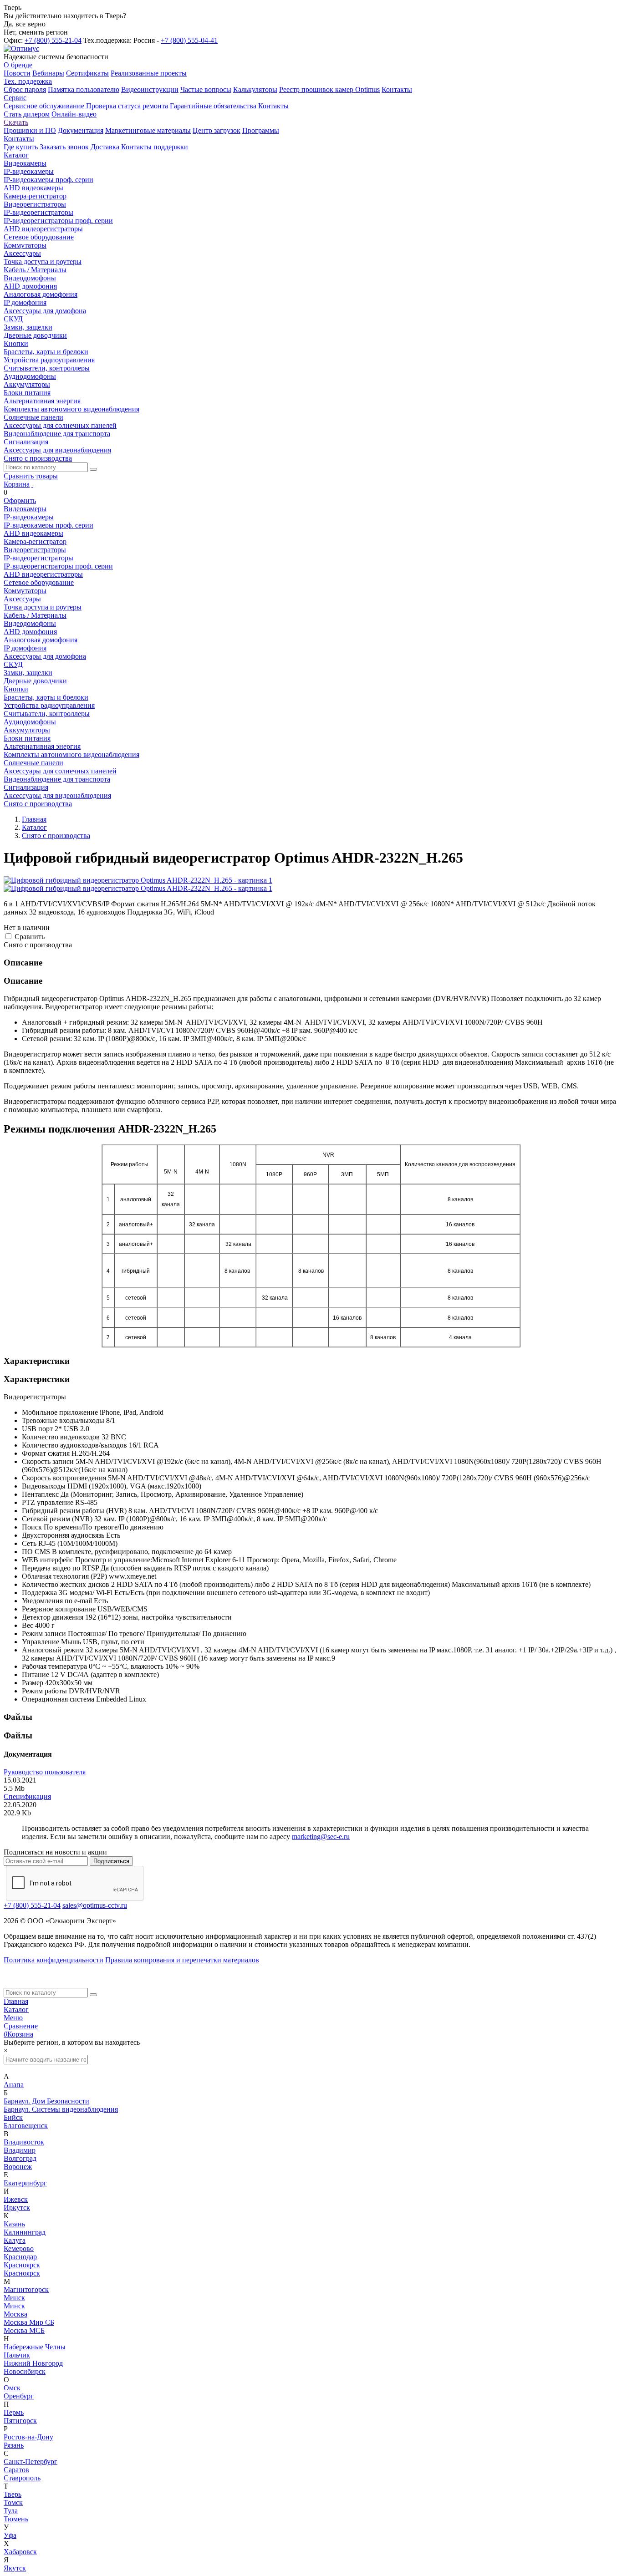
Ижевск (16, 2199)
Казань (14, 2224)
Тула (11, 2511)
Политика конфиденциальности (54, 1960)
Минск (14, 2298)
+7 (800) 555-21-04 (53, 40)
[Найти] (93, 469)
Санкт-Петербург (31, 2462)
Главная (16, 2001)
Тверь (13, 2494)
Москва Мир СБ (29, 2322)
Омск (12, 2388)
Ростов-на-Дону (28, 2437)
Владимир (20, 2150)
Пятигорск (20, 2421)
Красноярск (22, 2265)
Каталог (16, 2009)
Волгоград (20, 2158)
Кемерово (19, 2248)
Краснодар (20, 2257)
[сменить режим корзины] (32, 484)
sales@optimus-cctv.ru (95, 1905)
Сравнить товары (31, 476)
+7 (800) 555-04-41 (189, 40)
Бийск (13, 2117)
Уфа (10, 2535)
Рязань (14, 2445)
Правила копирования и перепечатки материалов (182, 1960)
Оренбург (19, 2396)
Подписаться (111, 1861)
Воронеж (18, 2167)
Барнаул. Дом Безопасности (46, 2101)
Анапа (14, 2085)
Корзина (17, 484)
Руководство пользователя (45, 1772)
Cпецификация (27, 1796)
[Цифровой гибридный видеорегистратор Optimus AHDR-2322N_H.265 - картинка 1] (138, 880)
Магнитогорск (26, 2289)
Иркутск (17, 2208)
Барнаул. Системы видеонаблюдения (61, 2109)
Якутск (15, 2568)
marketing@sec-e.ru (321, 1837)
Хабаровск (20, 2552)
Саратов (16, 2470)
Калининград (25, 2232)
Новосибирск (25, 2371)
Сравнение (21, 2026)
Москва (15, 2314)
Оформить (20, 500)
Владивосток (24, 2142)
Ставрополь (22, 2478)
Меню (13, 2018)
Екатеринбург (25, 2183)
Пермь (14, 2412)
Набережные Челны (35, 2347)
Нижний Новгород (33, 2363)
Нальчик (17, 2355)
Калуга (15, 2240)
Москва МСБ (24, 2330)
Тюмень (16, 2519)
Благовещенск (26, 2126)
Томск (13, 2502)
